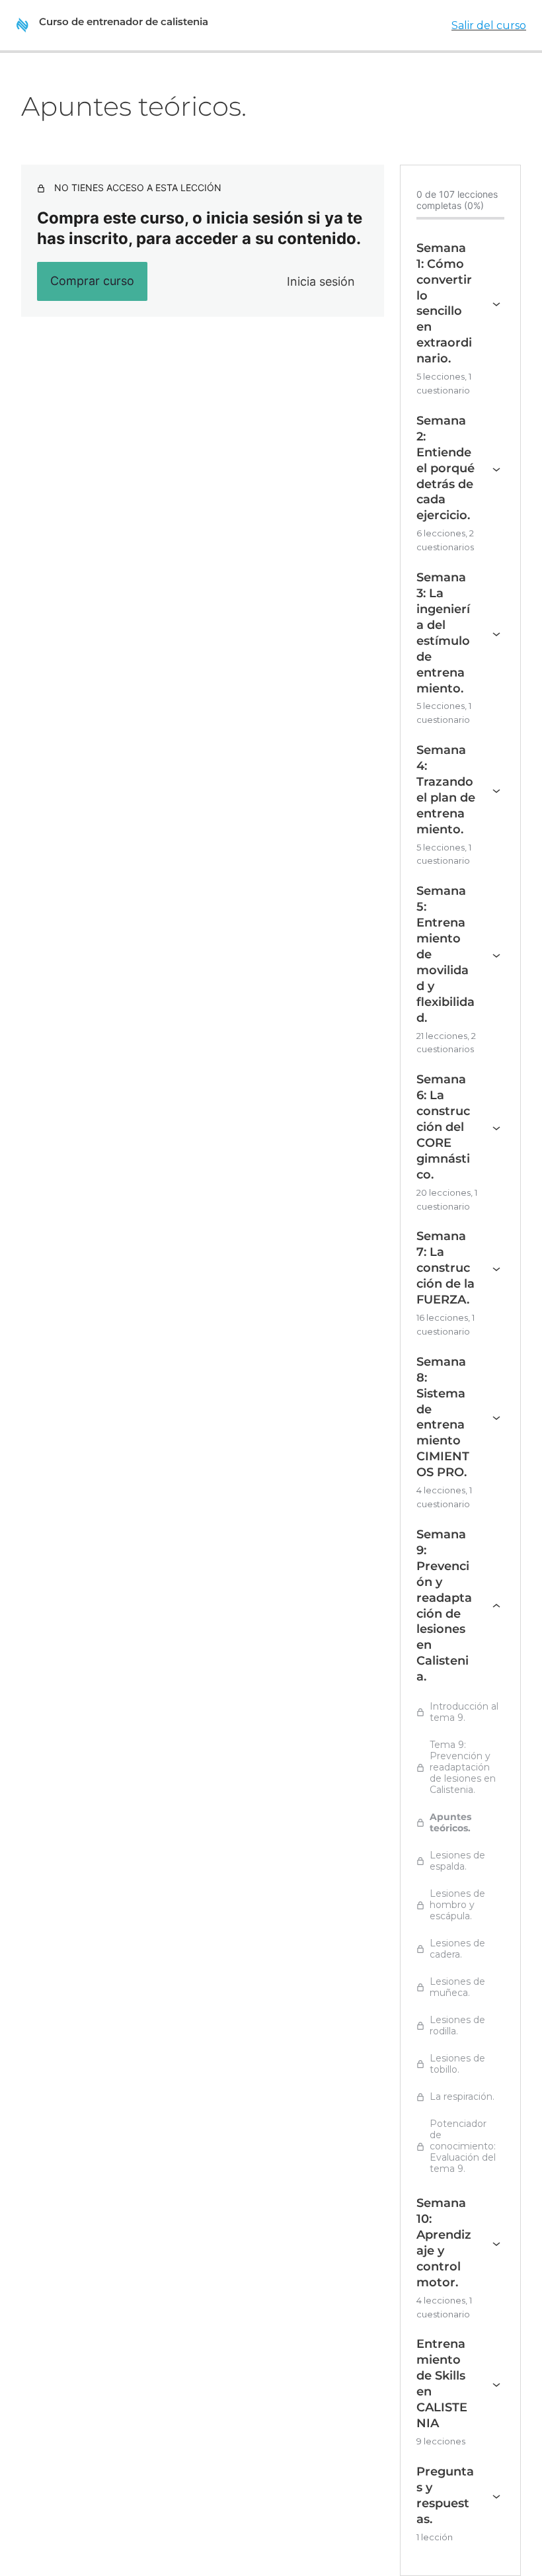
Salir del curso (489, 25)
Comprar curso (92, 281)
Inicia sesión (321, 281)
